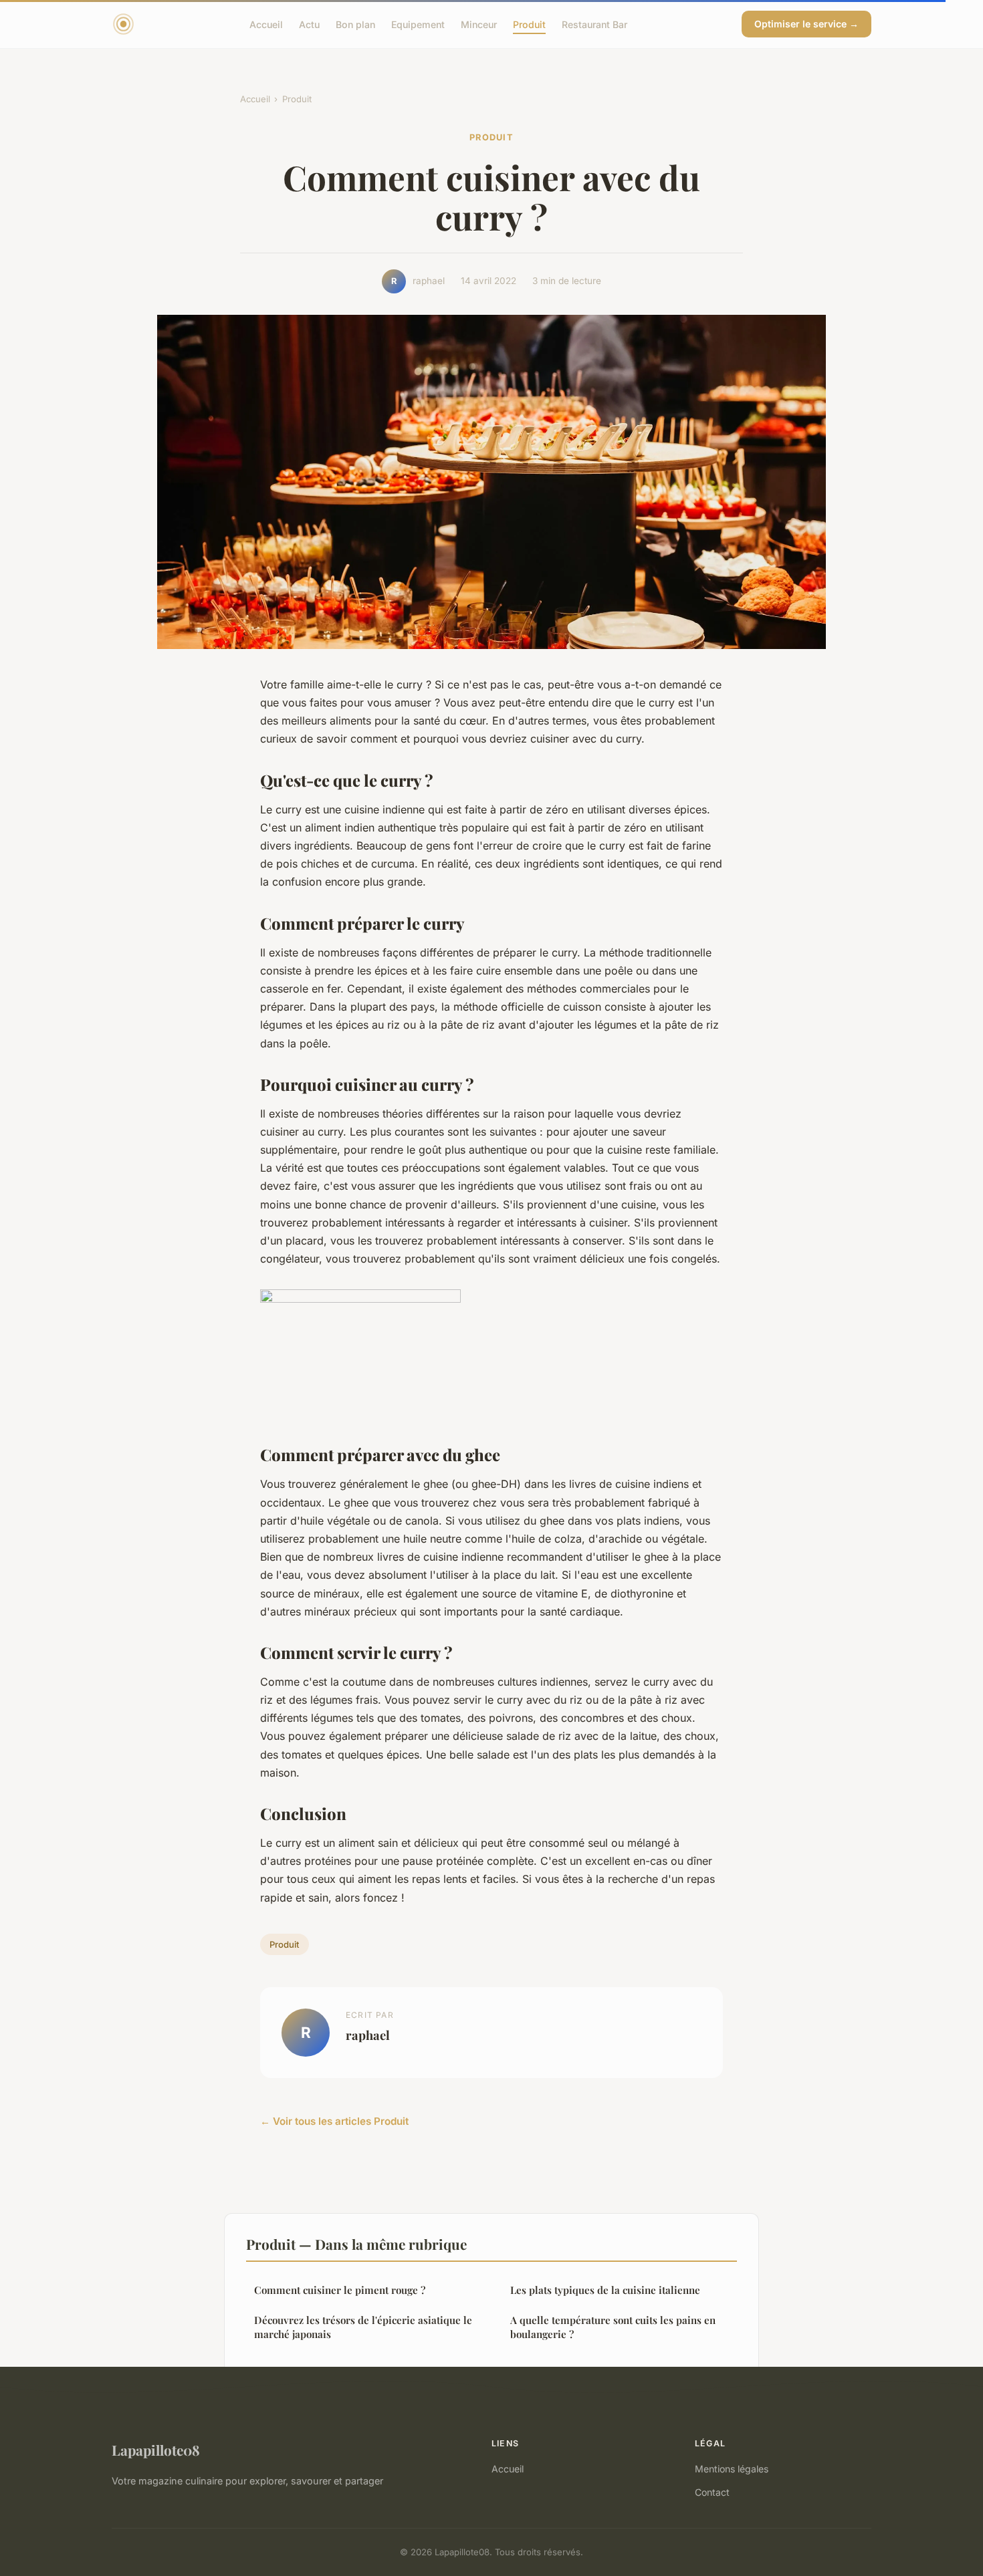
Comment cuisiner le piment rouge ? (340, 2290)
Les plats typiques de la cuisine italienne (605, 2290)
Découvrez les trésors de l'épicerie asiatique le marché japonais (363, 2327)
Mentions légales (732, 2469)
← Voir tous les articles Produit (334, 2121)
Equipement (418, 24)
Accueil (266, 24)
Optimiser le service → (806, 24)
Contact (712, 2492)
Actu (309, 24)
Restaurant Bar (594, 24)
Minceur (479, 24)
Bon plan (355, 24)
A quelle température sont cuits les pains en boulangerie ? (613, 2327)
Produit (529, 24)
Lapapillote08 (156, 2450)
